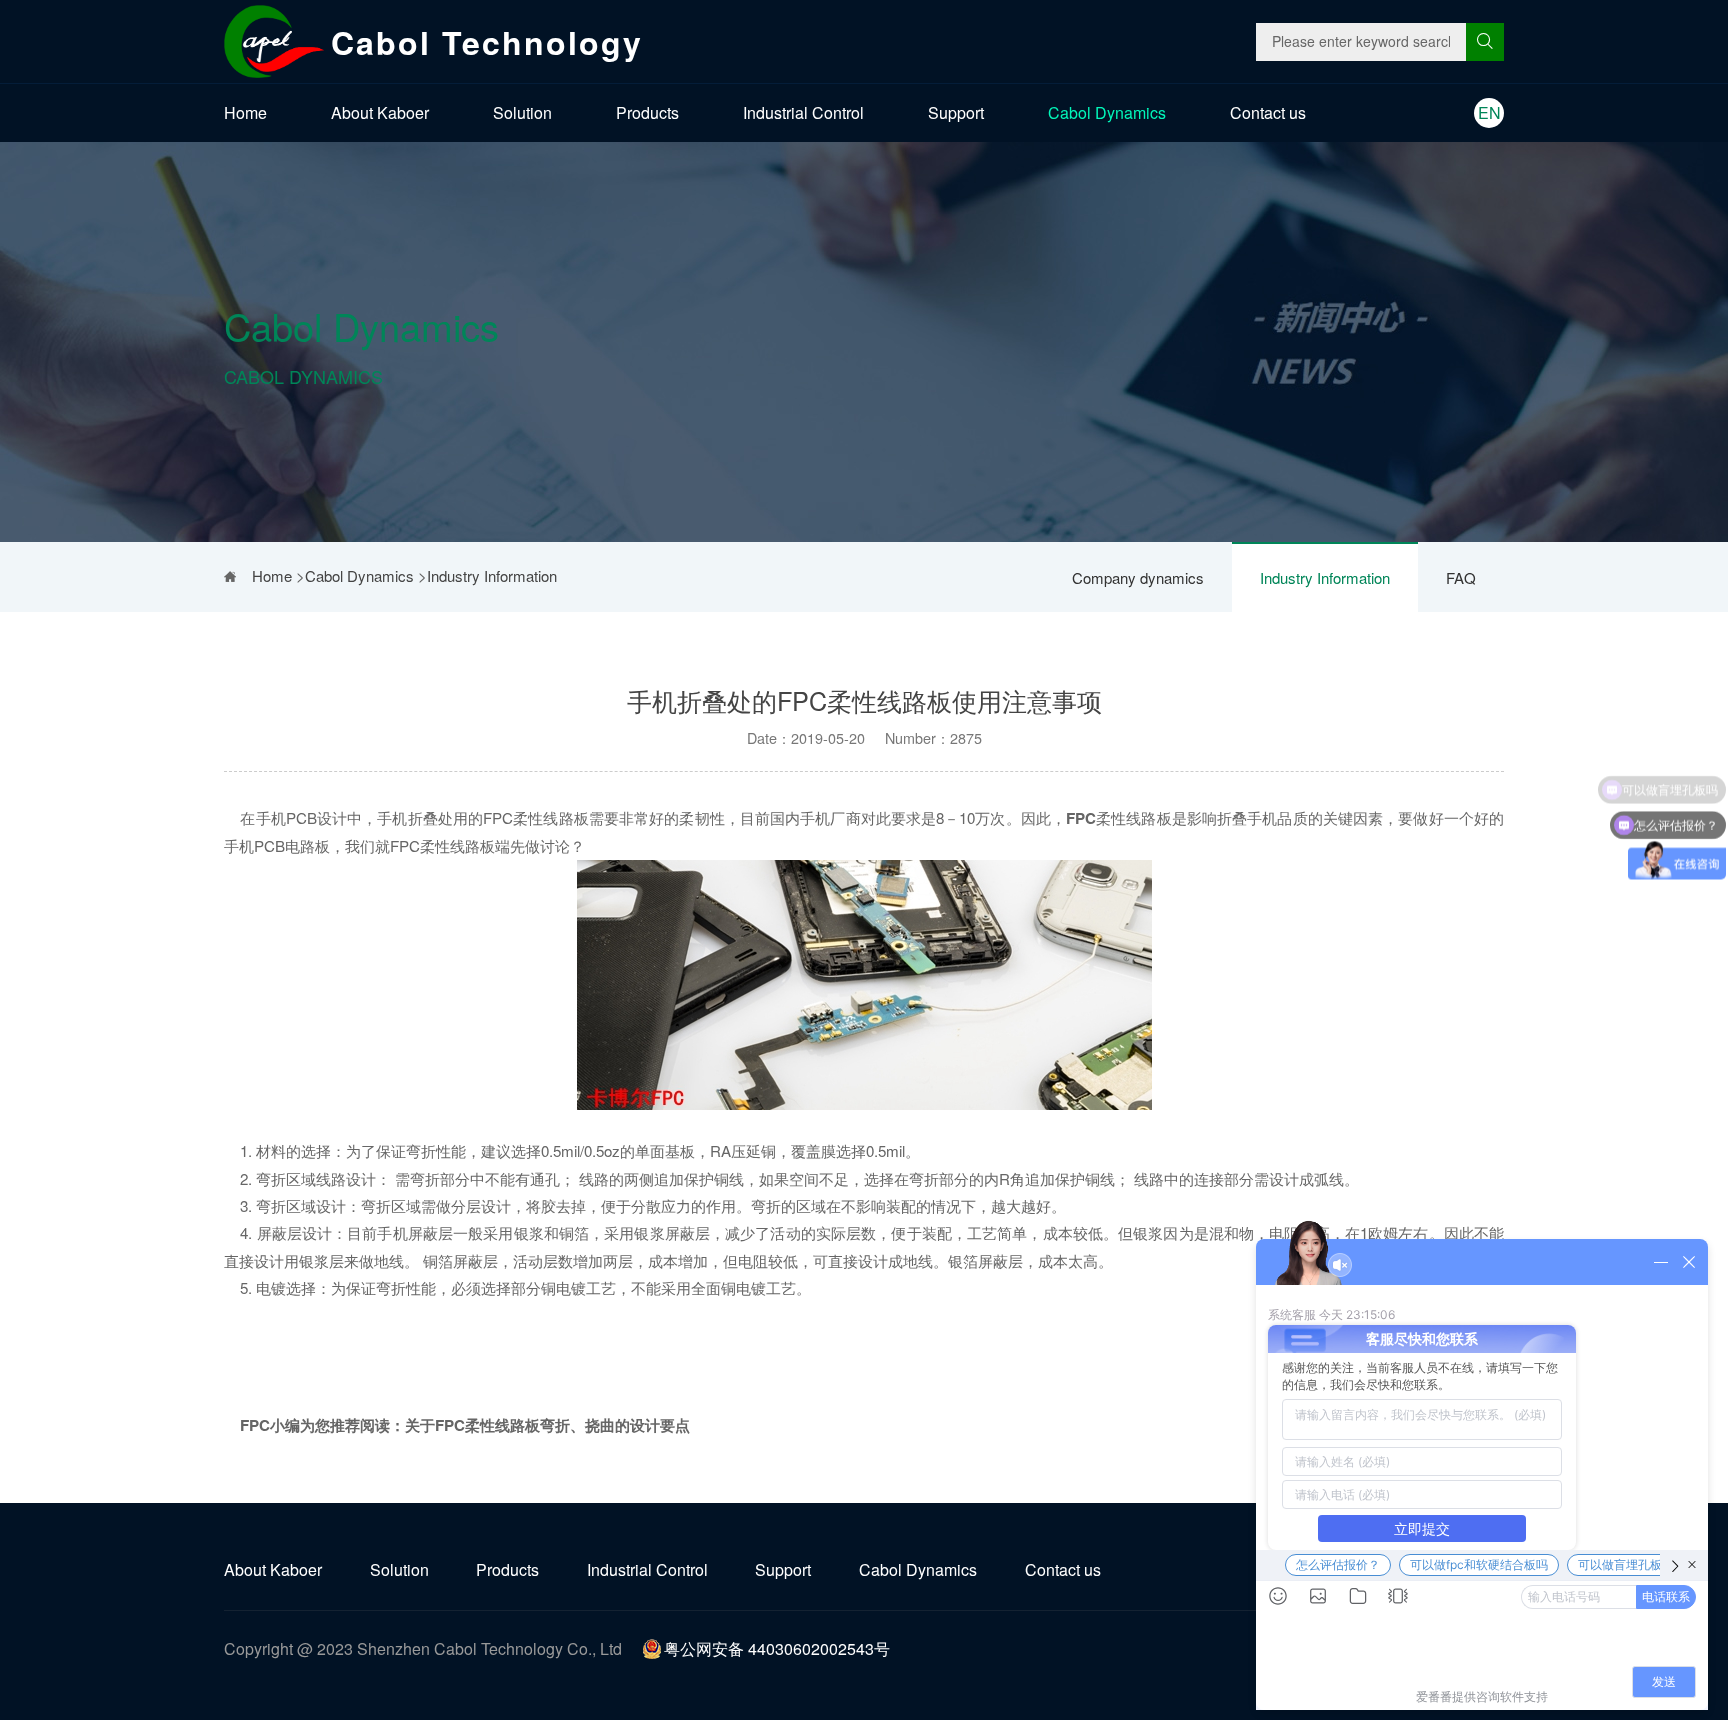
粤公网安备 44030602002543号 (777, 1648)
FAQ (1461, 577)
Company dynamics (1138, 577)
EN (1489, 112)
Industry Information (1325, 577)
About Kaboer (380, 112)
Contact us (1268, 112)
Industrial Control (803, 112)
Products (647, 112)
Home (245, 112)
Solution (522, 112)
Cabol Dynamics (1107, 112)
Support (956, 112)
